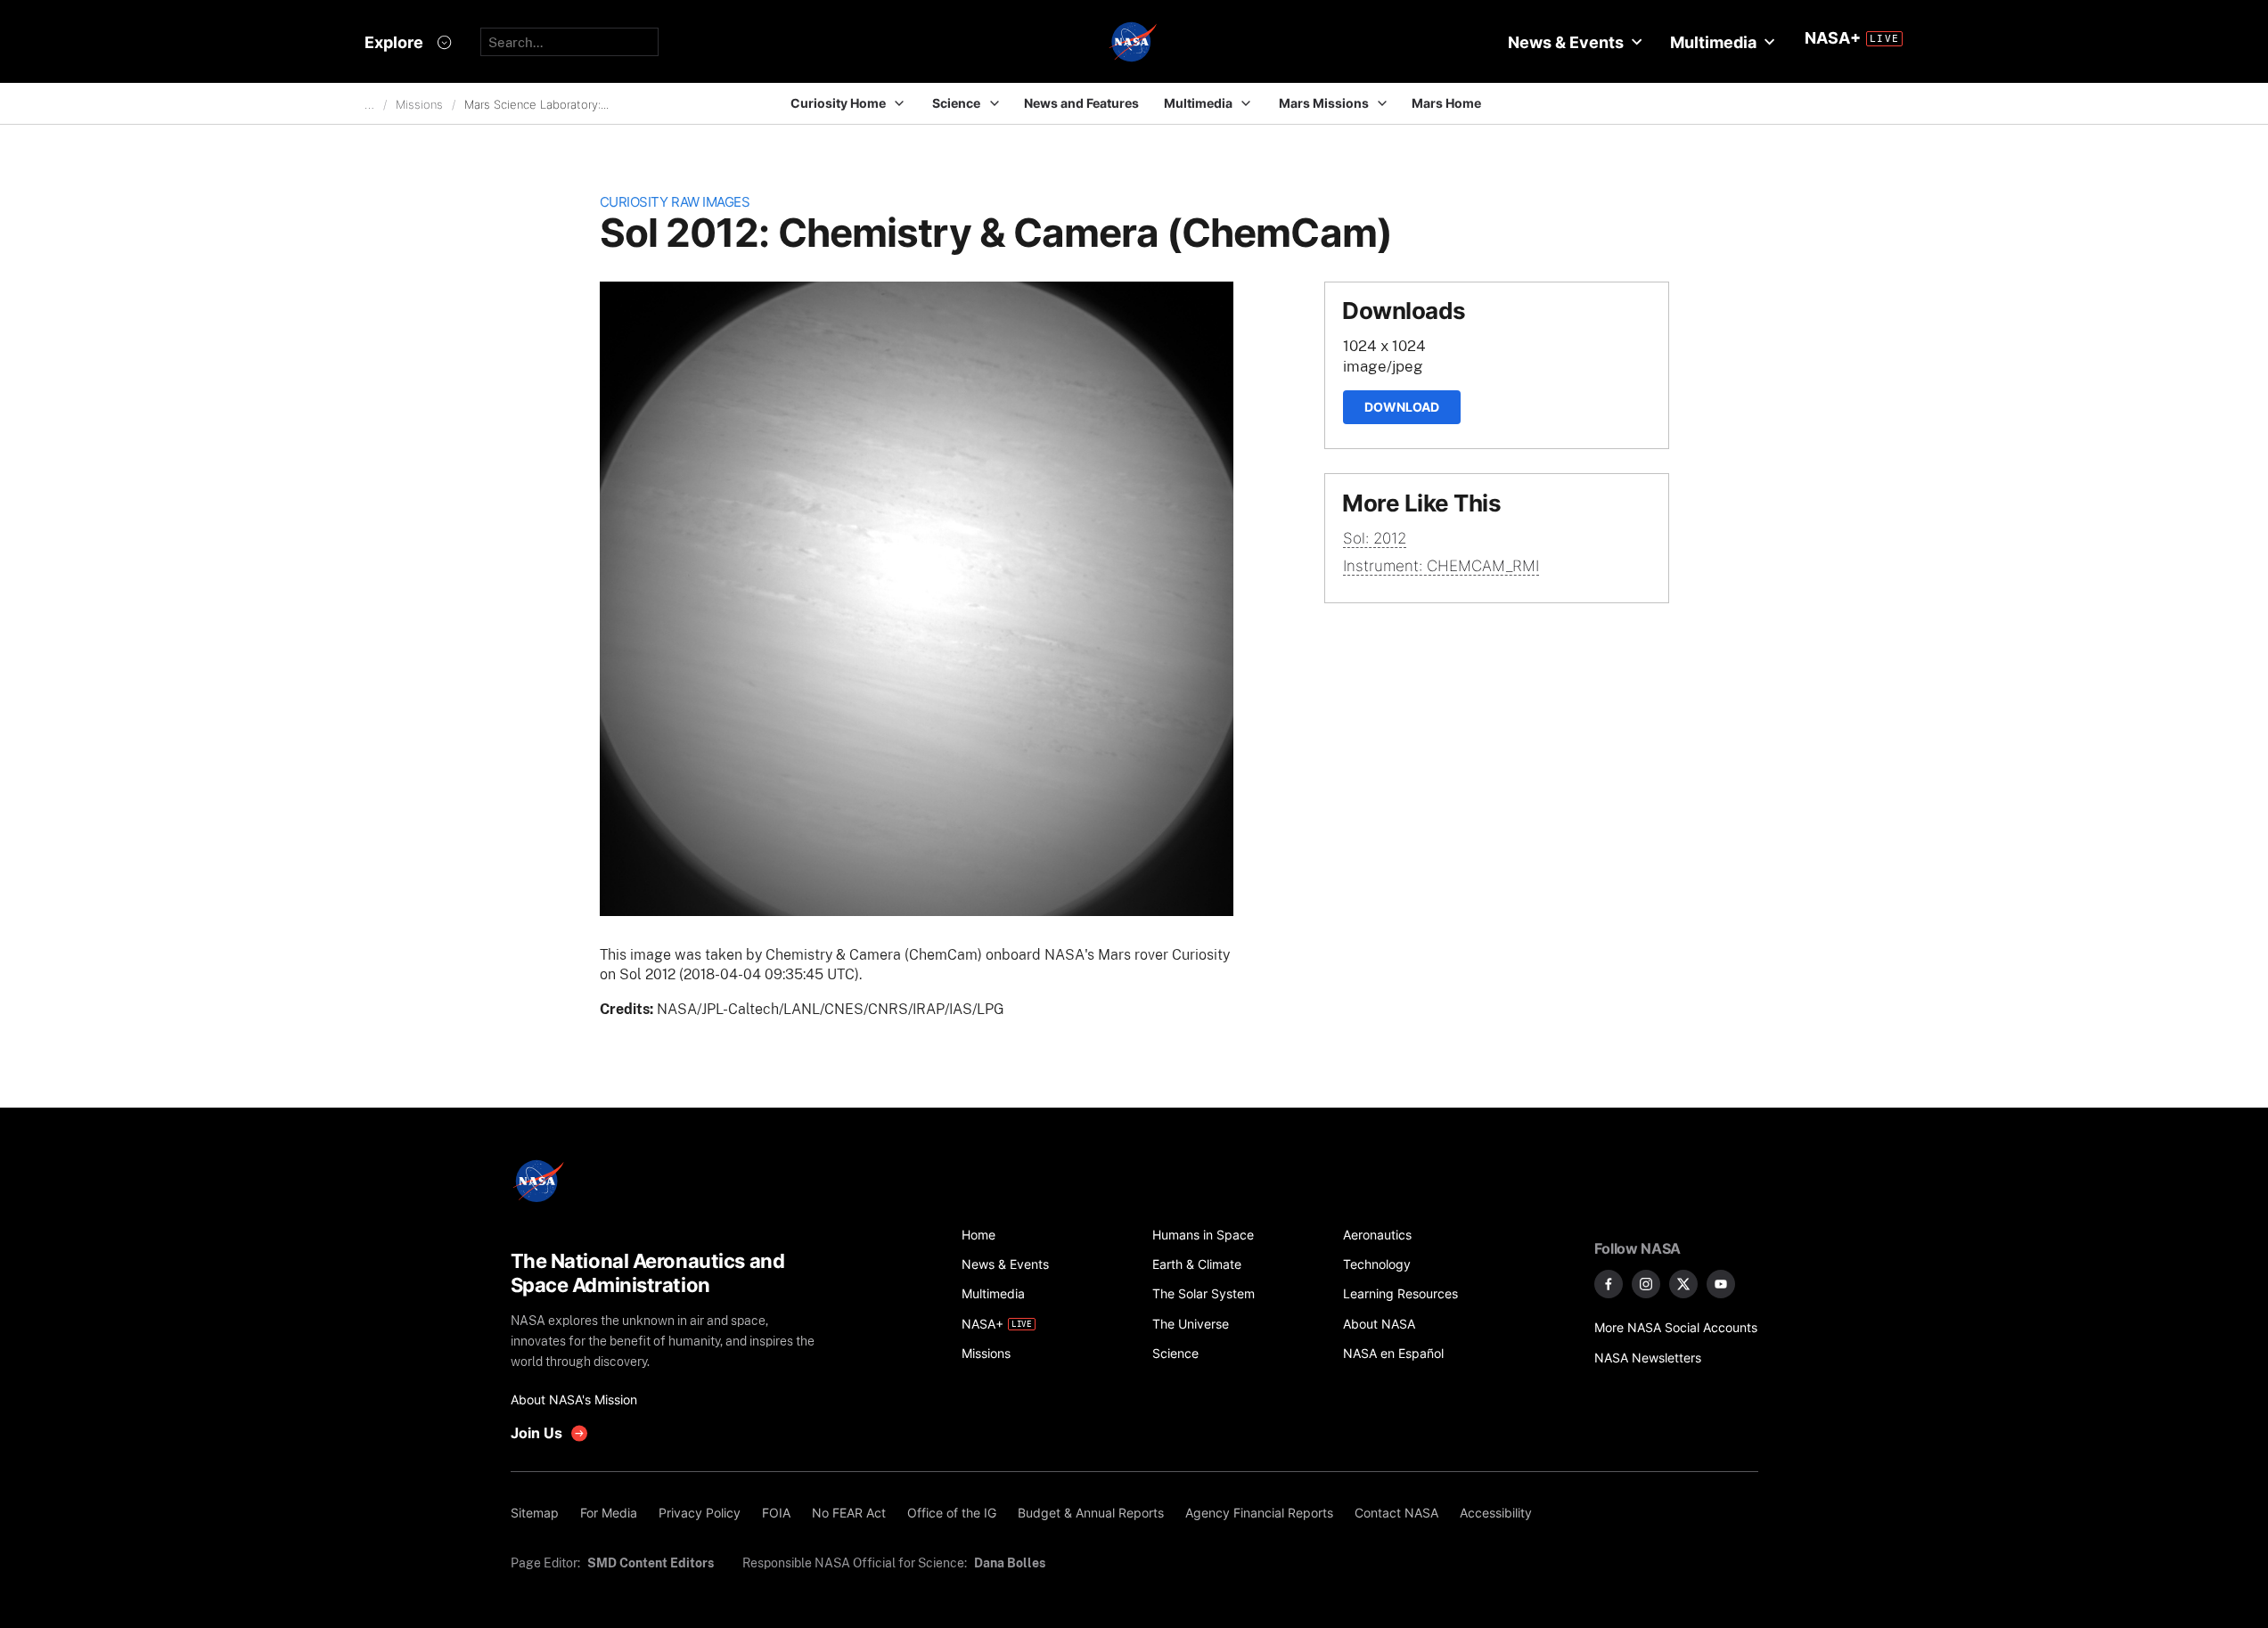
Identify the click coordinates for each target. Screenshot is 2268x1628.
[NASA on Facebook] (1609, 1284)
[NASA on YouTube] (1721, 1284)
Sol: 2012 (1375, 538)
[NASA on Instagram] (1646, 1284)
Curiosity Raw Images (675, 202)
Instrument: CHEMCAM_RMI (1441, 566)
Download (1402, 407)
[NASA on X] (1683, 1284)
